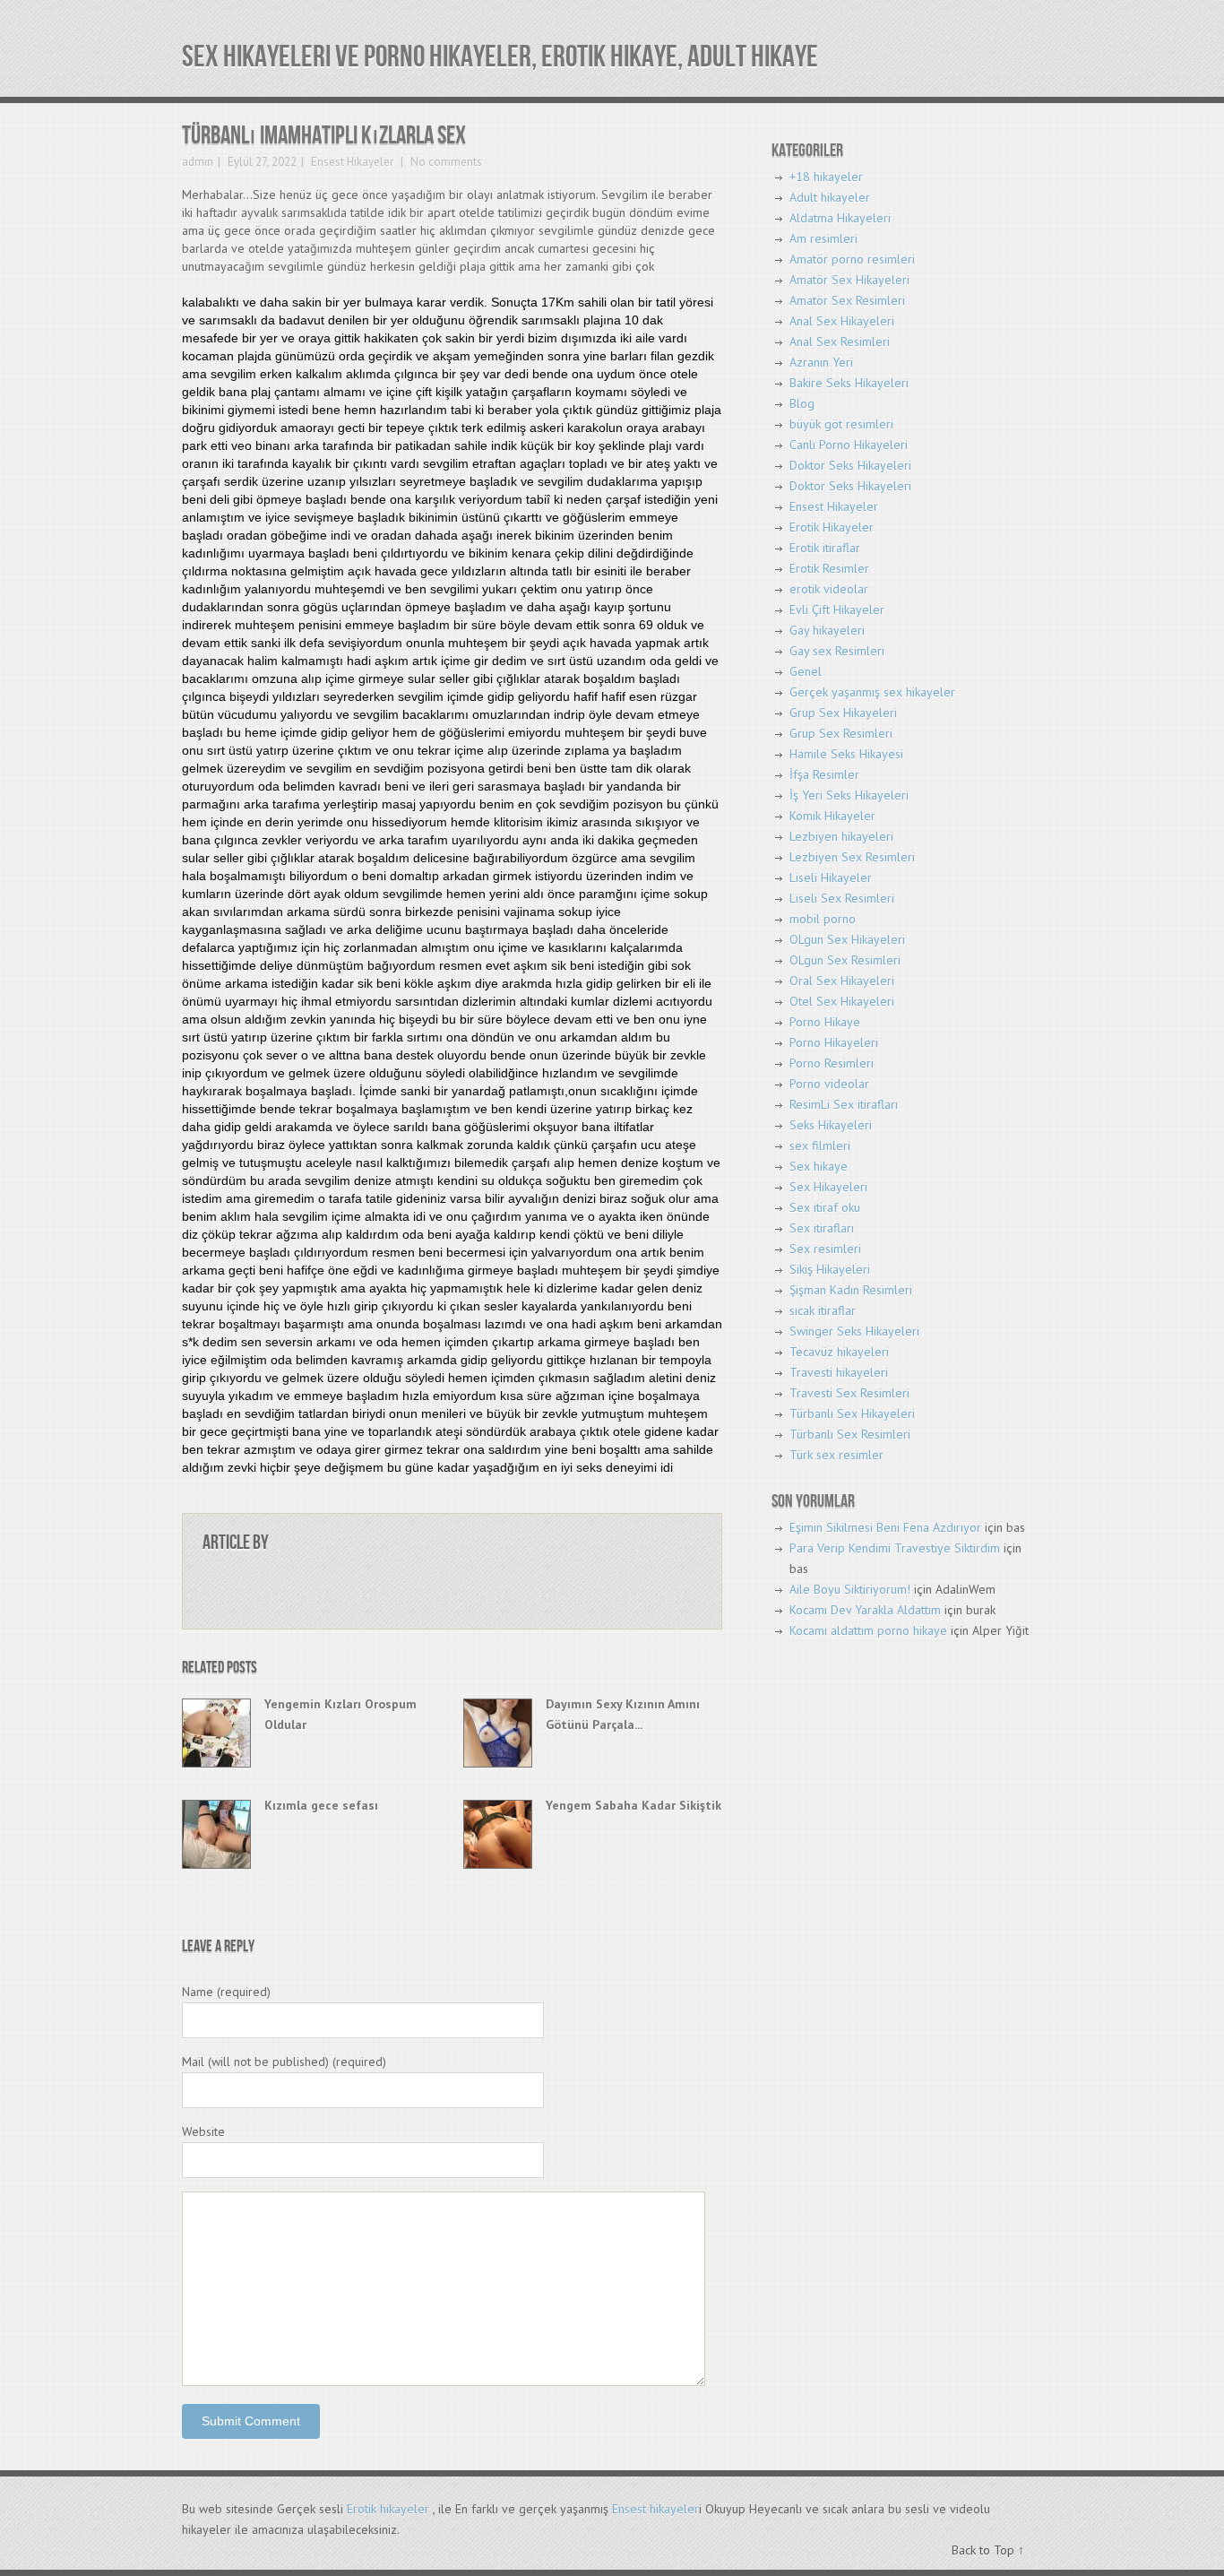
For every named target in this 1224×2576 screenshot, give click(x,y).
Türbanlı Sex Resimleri (850, 1434)
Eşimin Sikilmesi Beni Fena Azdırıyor (885, 1527)
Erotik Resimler (829, 568)
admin (198, 162)
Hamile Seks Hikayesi (846, 754)
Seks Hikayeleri (831, 1125)
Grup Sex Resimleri (841, 733)
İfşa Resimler (824, 774)
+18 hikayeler (826, 177)
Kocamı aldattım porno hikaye (868, 1630)
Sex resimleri (825, 1249)
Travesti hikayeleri (839, 1372)
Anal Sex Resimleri (840, 341)
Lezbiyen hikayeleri (841, 836)
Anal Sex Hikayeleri (842, 321)
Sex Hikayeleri (828, 1187)
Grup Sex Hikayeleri (843, 713)
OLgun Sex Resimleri (845, 960)
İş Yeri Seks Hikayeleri (849, 795)
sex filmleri (820, 1145)
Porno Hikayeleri (834, 1042)
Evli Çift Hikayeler (837, 609)
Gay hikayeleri (827, 630)
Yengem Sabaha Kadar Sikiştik (634, 1805)
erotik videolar (829, 589)
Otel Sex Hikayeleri (842, 1001)
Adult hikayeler (830, 197)
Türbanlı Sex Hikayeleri (852, 1413)
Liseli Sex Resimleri (842, 898)
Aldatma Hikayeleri (840, 218)
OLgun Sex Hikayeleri (847, 939)
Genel (806, 671)
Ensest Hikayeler (352, 162)
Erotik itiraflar (825, 548)
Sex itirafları (822, 1228)
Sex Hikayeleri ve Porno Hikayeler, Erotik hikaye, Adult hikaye (500, 57)
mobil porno (823, 919)
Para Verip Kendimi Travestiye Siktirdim (895, 1548)
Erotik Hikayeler (832, 527)
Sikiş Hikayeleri (830, 1269)
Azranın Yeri (821, 362)
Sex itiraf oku (825, 1207)
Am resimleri (823, 238)
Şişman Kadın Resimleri (851, 1290)
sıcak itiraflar (823, 1310)
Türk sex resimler (836, 1455)
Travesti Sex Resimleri (849, 1393)
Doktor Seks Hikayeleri (850, 465)
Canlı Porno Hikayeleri (849, 445)
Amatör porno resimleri (852, 259)
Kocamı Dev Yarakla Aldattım (865, 1610)
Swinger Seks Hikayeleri (854, 1331)
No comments (445, 162)
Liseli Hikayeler (831, 877)
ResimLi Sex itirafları (844, 1104)
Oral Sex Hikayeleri (842, 981)
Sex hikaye (819, 1166)
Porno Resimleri (832, 1063)
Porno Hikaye (825, 1022)
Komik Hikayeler (832, 816)
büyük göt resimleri (841, 424)
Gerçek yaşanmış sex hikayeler (872, 692)
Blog (802, 403)
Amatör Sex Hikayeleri (849, 280)
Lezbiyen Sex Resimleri (852, 857)
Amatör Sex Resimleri (847, 300)
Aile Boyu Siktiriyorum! (850, 1589)
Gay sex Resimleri (837, 651)
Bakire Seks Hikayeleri (849, 383)
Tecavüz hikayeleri (839, 1352)
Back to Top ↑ (988, 2550)
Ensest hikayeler (655, 2509)
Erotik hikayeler (388, 2509)
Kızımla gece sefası (321, 1805)
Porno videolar (829, 1084)
